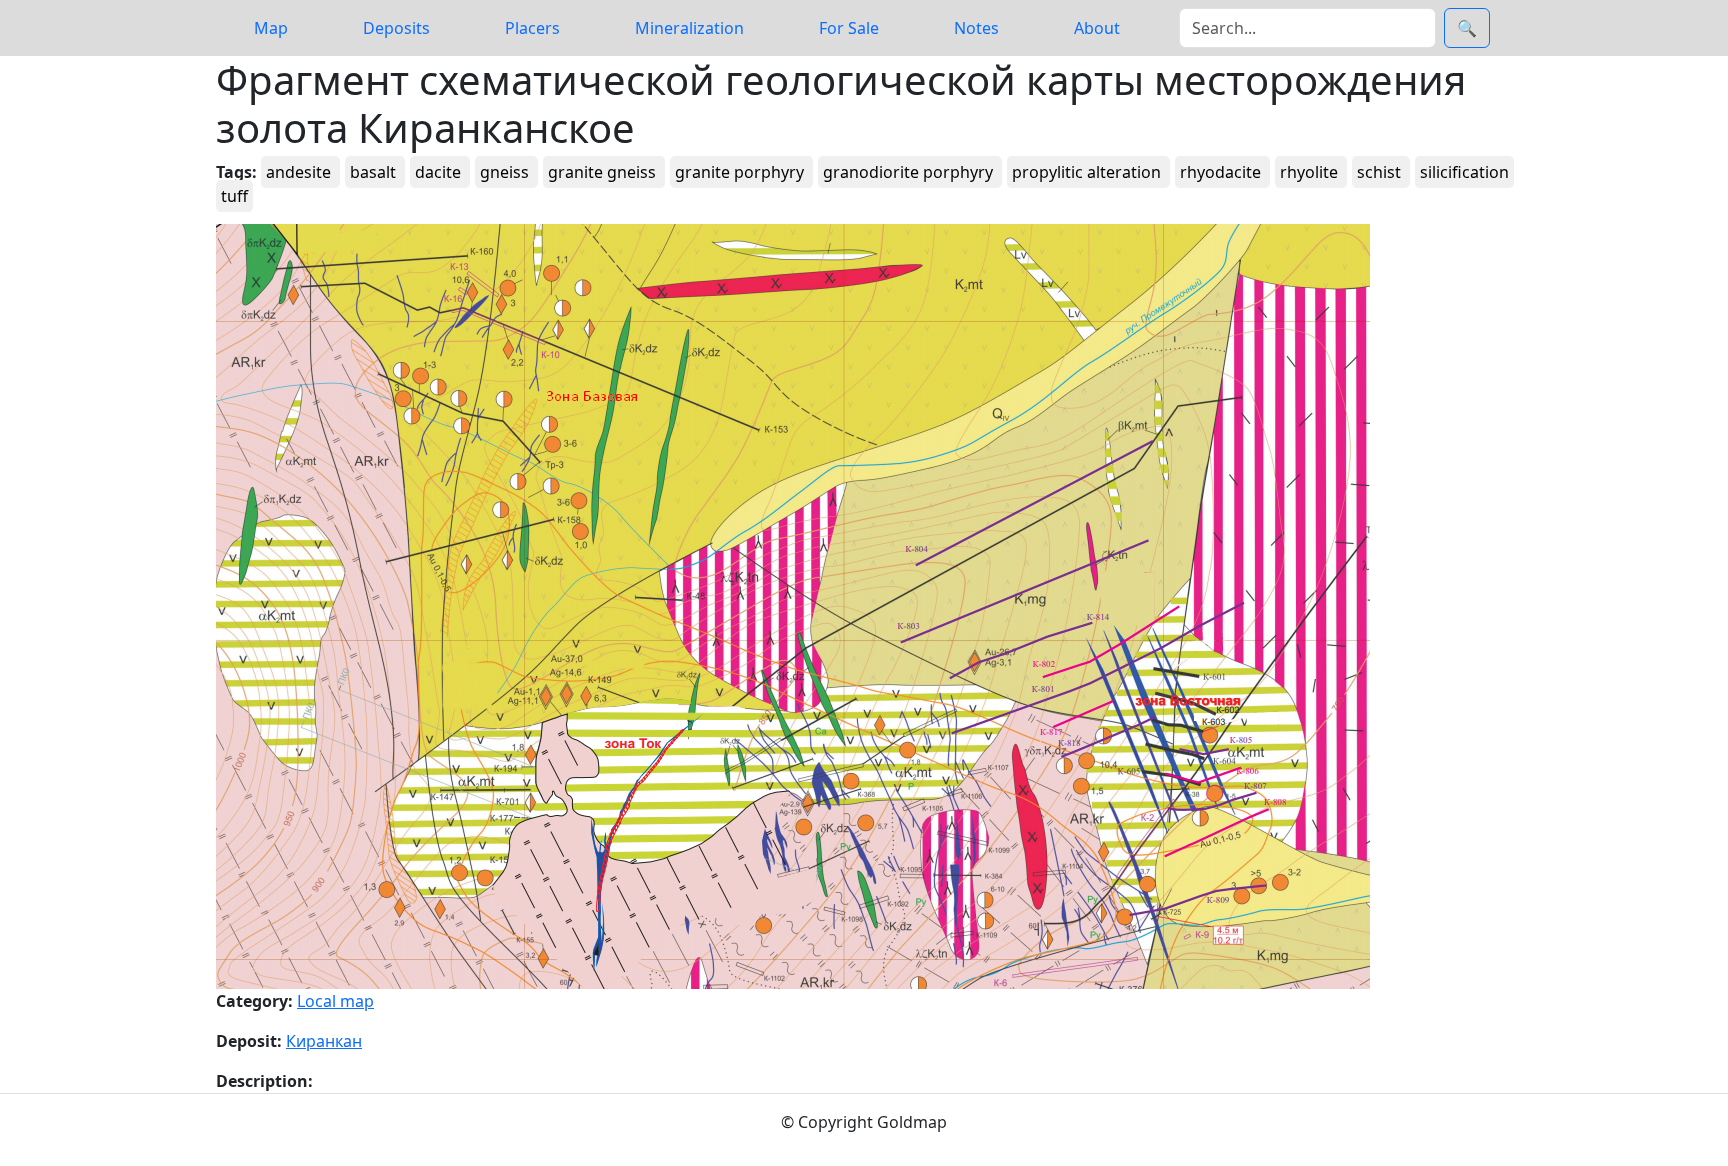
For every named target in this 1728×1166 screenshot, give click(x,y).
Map (271, 28)
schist (1381, 172)
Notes (976, 28)
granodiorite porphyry (910, 172)
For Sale (849, 28)
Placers (532, 28)
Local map (335, 1001)
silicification (1464, 172)
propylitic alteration (1088, 172)
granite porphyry (741, 172)
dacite (440, 172)
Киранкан (324, 1041)
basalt (375, 172)
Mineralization (689, 28)
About (1097, 28)
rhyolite (1311, 172)
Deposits (396, 28)
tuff (234, 196)
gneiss (506, 172)
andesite (300, 172)
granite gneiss (604, 172)
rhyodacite (1222, 172)
